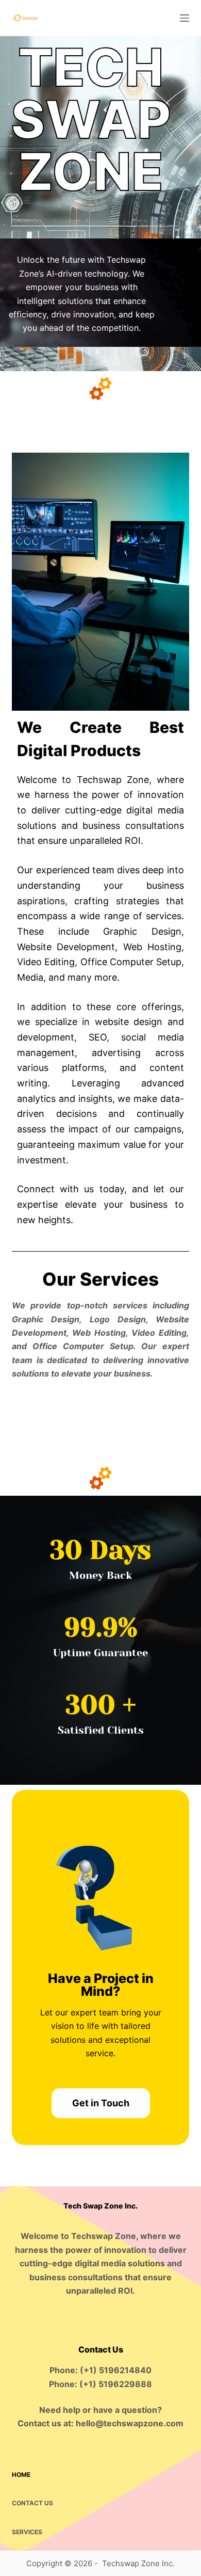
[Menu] (185, 18)
